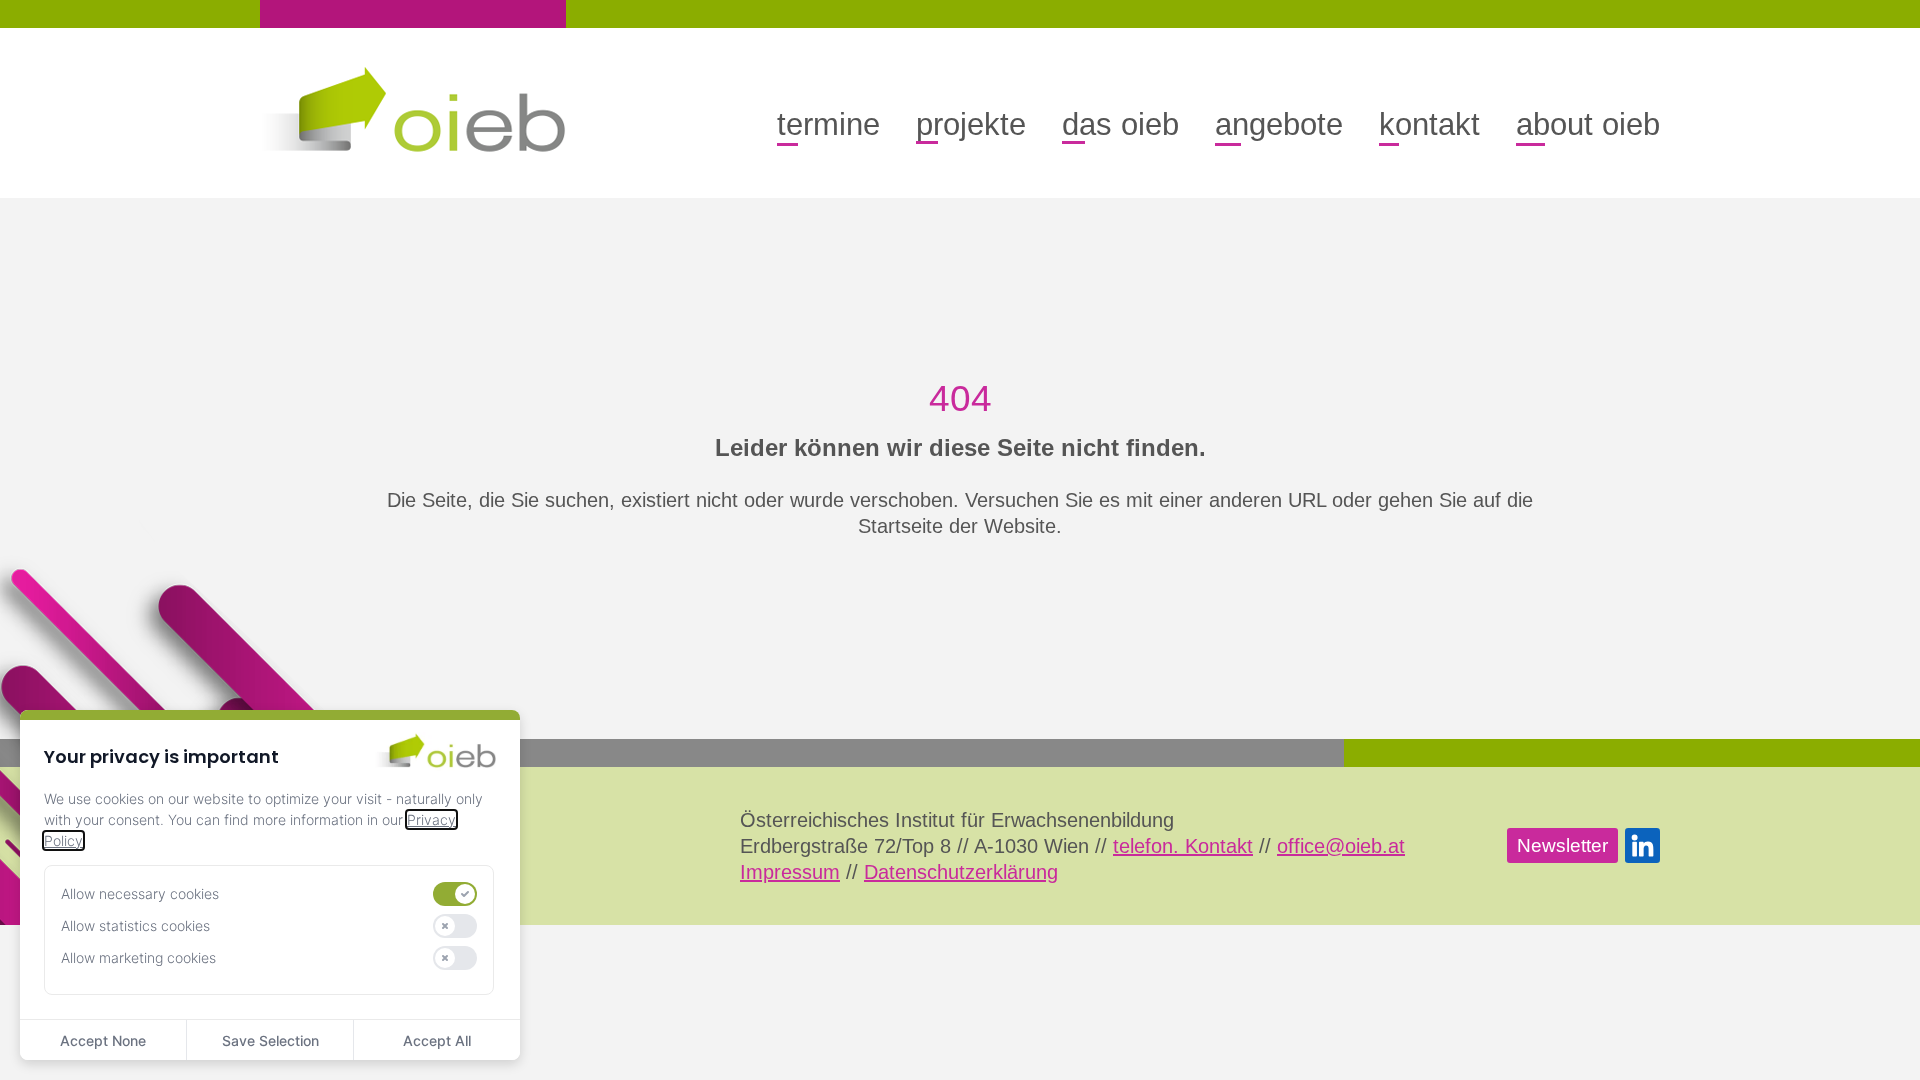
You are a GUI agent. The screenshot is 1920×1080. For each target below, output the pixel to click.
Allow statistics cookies (135, 925)
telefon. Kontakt (1183, 846)
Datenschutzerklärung (961, 872)
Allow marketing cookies (138, 957)
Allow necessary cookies (140, 893)
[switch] (455, 894)
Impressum (790, 872)
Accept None (103, 1040)
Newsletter (1562, 845)
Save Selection (270, 1040)
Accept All (437, 1040)
